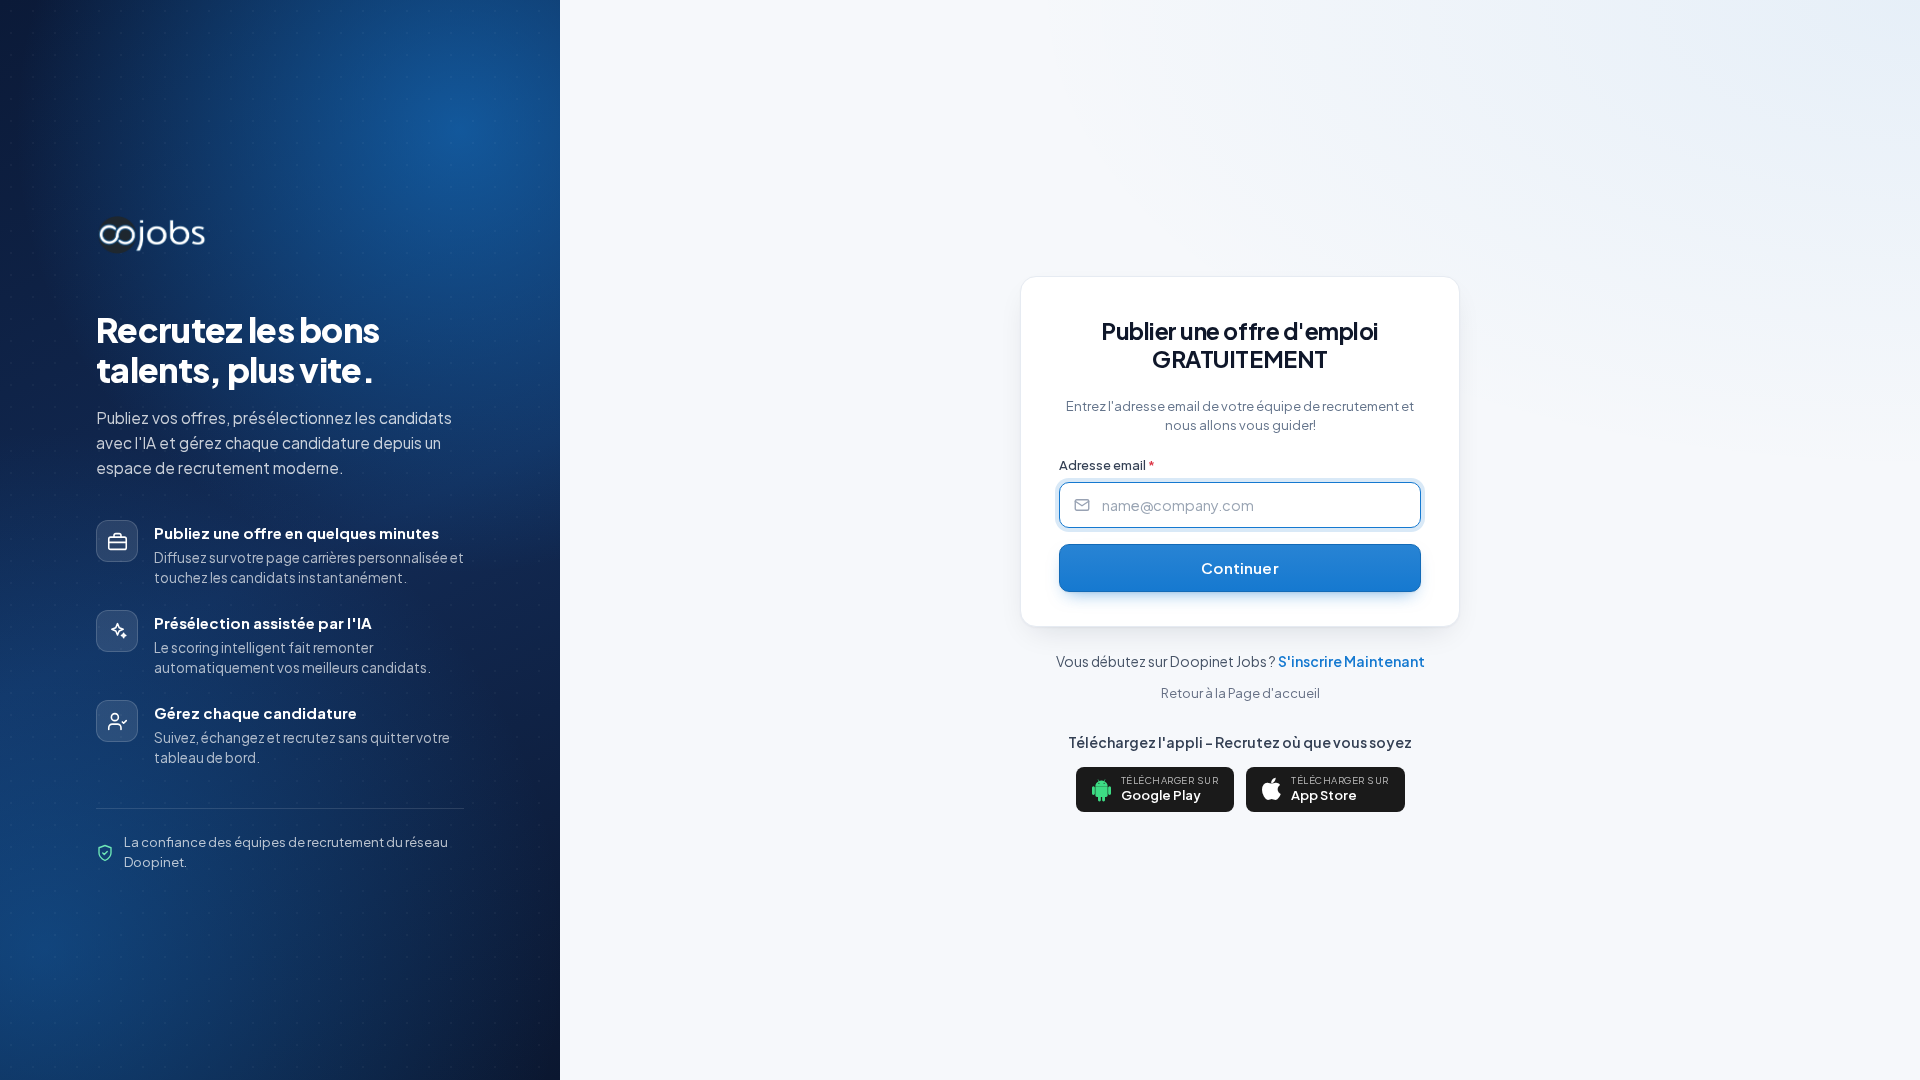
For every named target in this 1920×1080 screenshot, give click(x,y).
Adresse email (1107, 465)
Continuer (1239, 567)
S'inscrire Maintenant (1351, 661)
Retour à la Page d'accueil (1240, 693)
